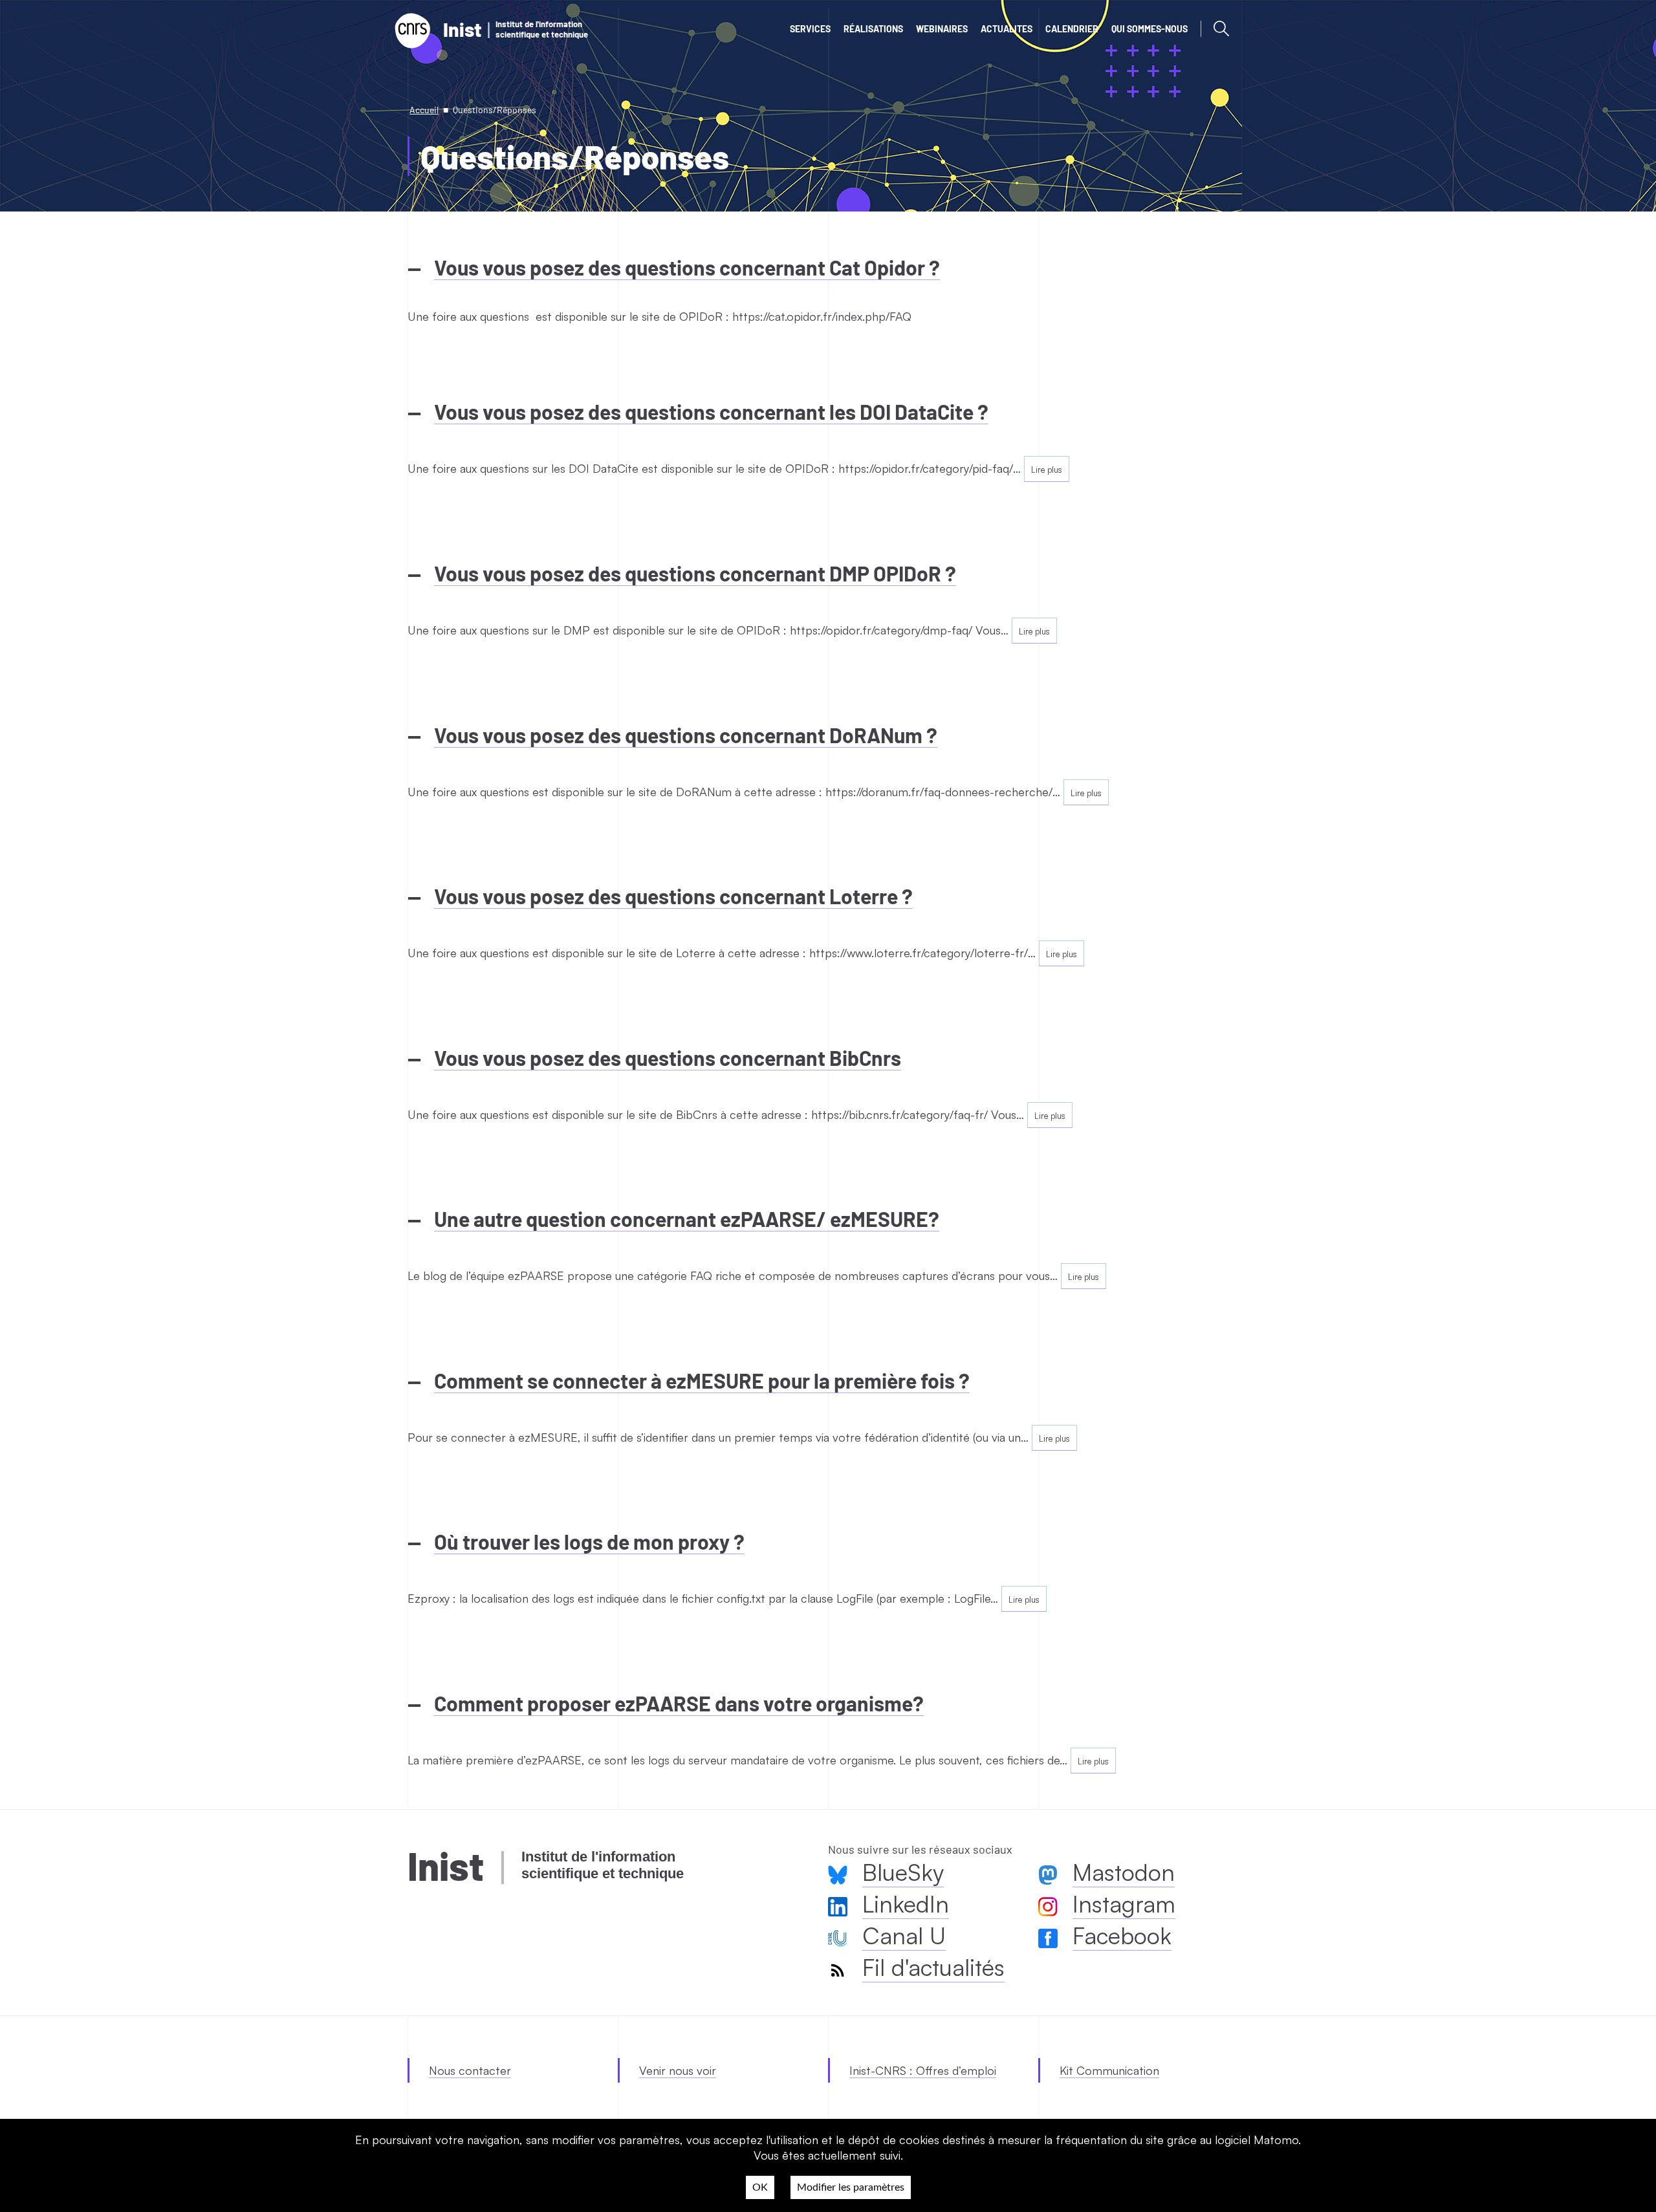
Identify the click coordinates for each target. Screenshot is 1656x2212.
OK (760, 2187)
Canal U (904, 1935)
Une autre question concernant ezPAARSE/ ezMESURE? (687, 1219)
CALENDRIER (1072, 29)
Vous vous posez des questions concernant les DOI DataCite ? (711, 411)
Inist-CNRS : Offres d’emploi (923, 2070)
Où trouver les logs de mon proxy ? (589, 1541)
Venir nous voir (678, 2070)
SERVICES (810, 29)
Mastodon (1124, 1872)
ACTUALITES (1007, 29)
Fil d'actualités (933, 1967)
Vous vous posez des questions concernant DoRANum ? (686, 735)
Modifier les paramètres (851, 2187)
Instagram (1124, 1904)
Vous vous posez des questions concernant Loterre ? (673, 896)
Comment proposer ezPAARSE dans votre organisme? (679, 1703)
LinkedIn (906, 1904)
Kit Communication (1109, 2070)
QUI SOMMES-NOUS (1149, 29)
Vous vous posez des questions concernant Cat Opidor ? (687, 267)
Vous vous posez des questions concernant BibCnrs (668, 1057)
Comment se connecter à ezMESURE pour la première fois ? (702, 1380)
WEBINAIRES (942, 29)
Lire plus (1047, 470)
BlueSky (903, 1872)
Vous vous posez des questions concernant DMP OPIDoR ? (695, 573)
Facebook (1122, 1935)
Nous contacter (470, 2070)
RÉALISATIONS (873, 29)
